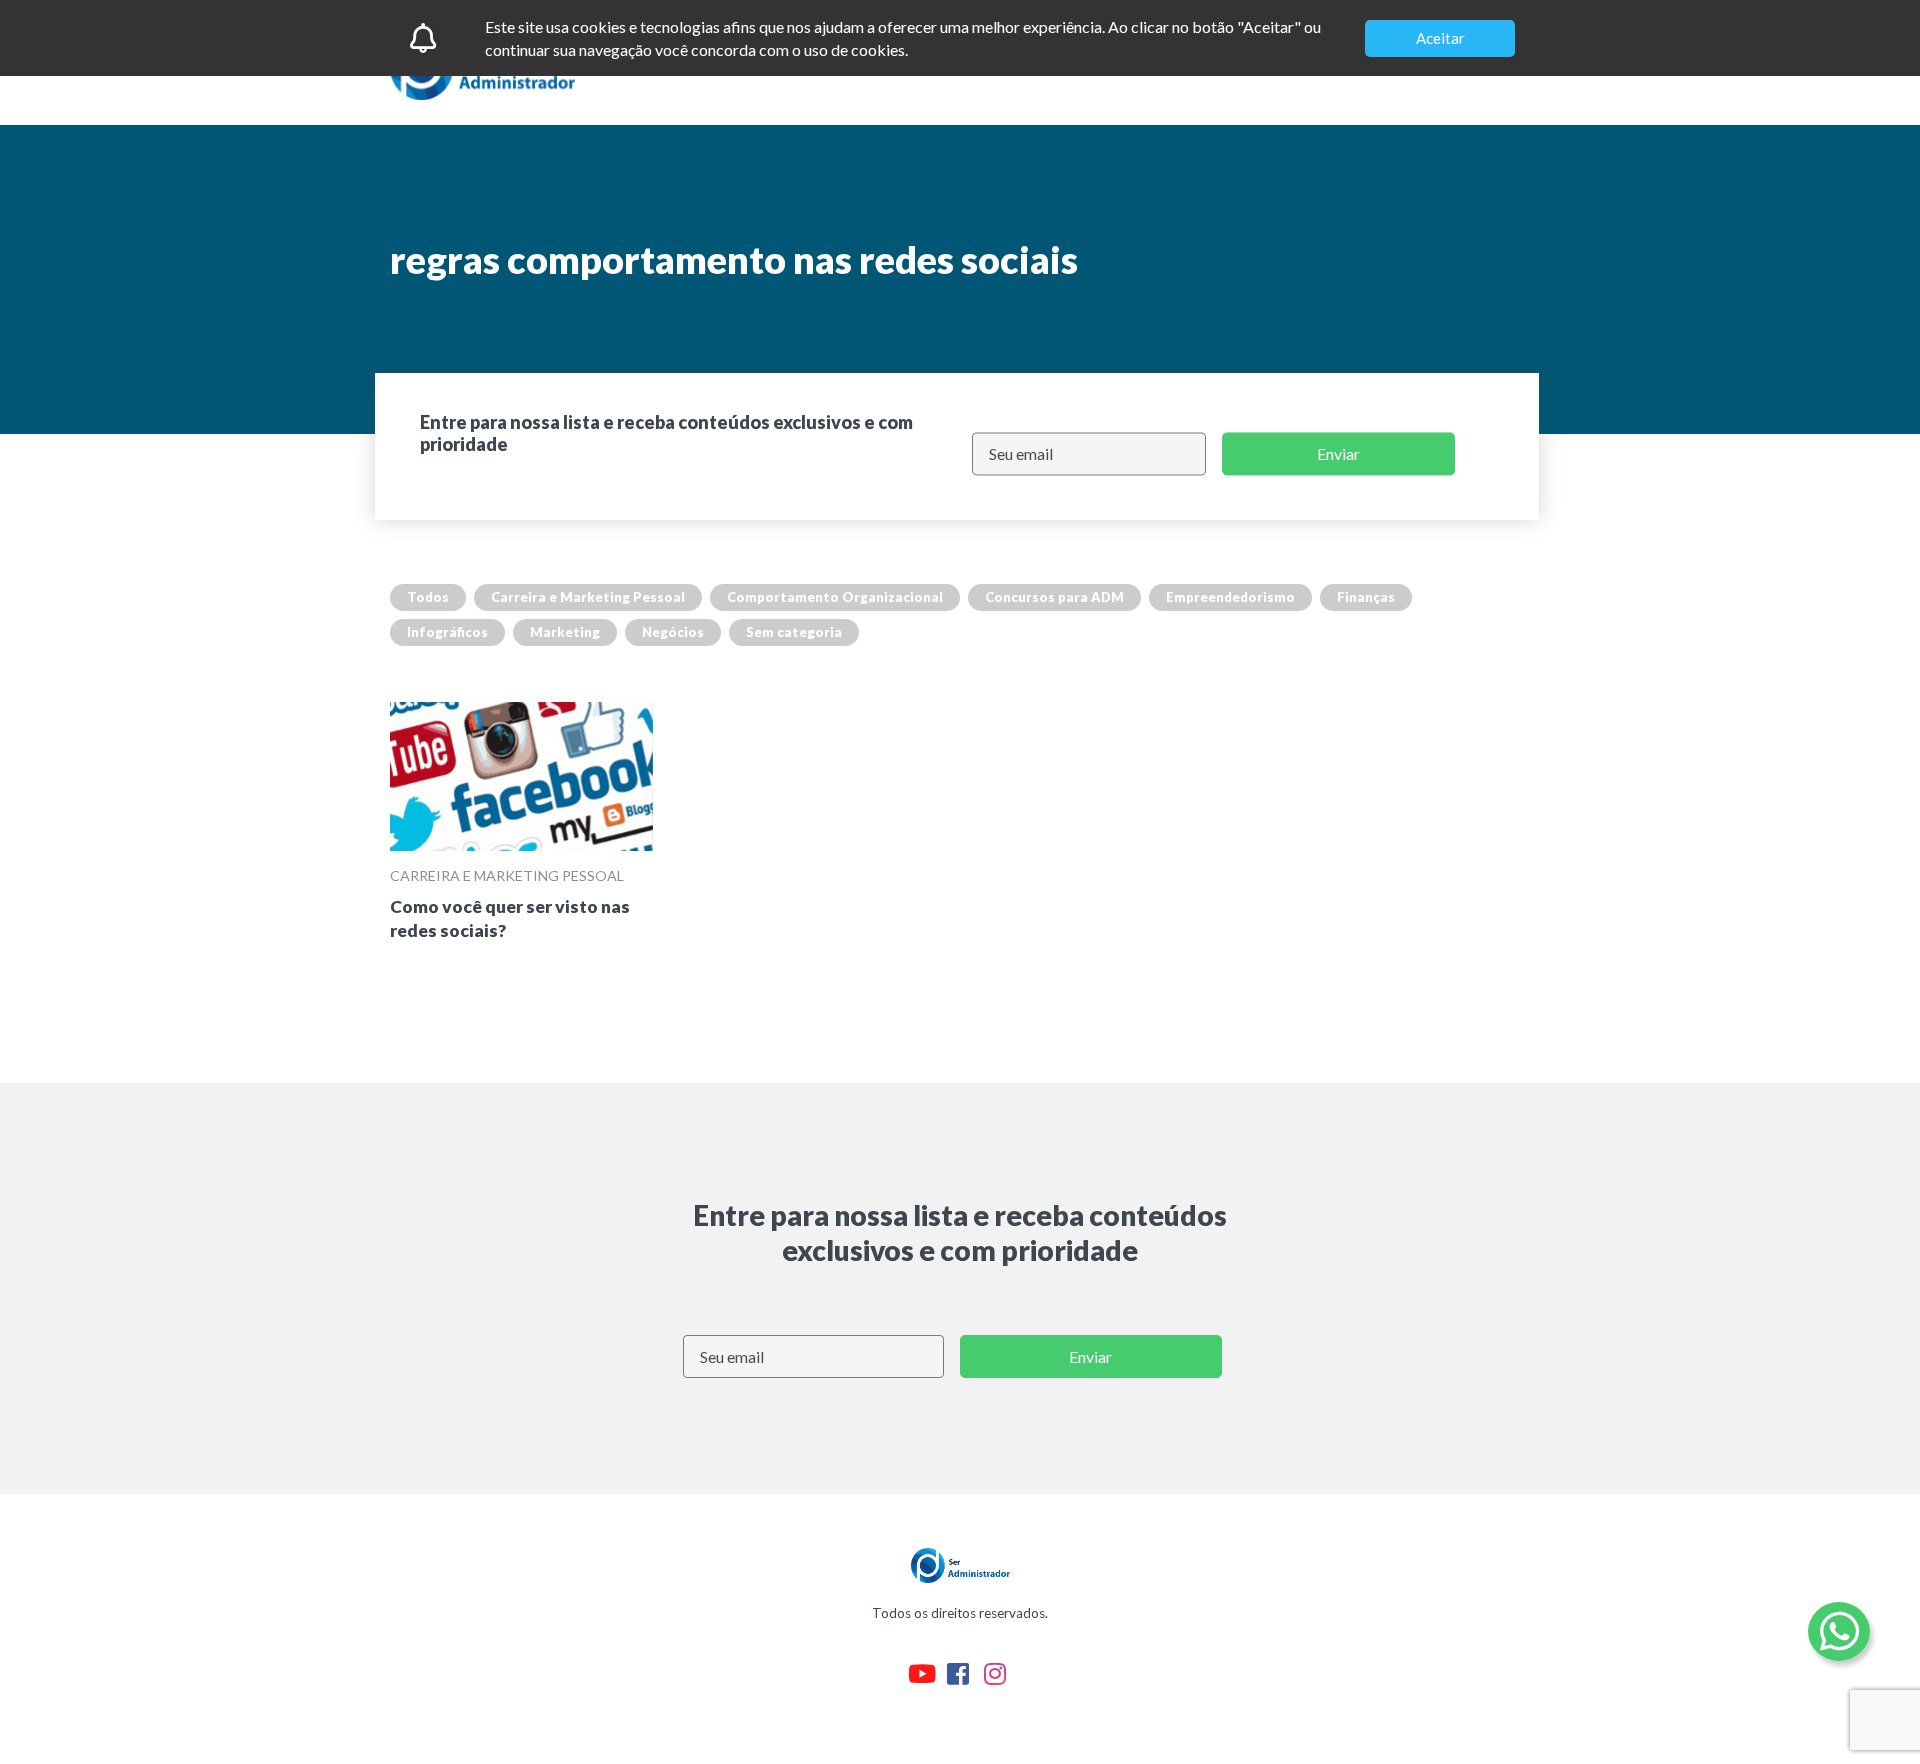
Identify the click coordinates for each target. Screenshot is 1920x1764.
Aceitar (1440, 38)
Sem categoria (794, 632)
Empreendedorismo (1230, 597)
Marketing (565, 632)
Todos (428, 597)
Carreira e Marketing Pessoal (588, 597)
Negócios (673, 632)
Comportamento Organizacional (835, 597)
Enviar (1338, 453)
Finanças (1366, 597)
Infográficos (447, 632)
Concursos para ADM (1054, 597)
